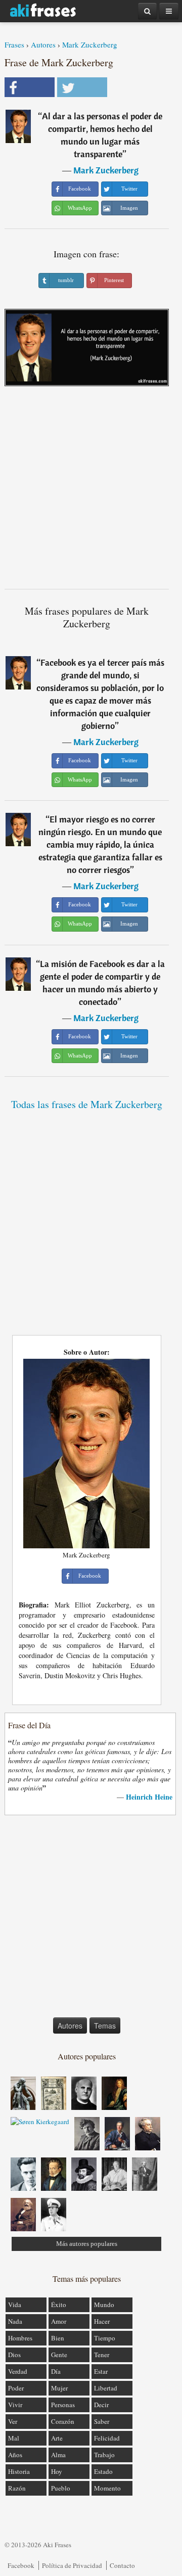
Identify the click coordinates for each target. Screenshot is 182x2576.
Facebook (21, 2565)
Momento (107, 2488)
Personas (63, 2405)
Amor (59, 2321)
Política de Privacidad (72, 2565)
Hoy (57, 2471)
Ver (13, 2421)
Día (56, 2371)
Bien (58, 2338)
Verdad (18, 2371)
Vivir (15, 2405)
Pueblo (61, 2488)
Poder (16, 2388)
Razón (17, 2488)
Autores (43, 44)
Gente (59, 2355)
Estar (101, 2371)
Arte (57, 2438)
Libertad (106, 2388)
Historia (19, 2471)
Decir (101, 2405)
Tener (102, 2355)
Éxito (59, 2305)
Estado (103, 2471)
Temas (105, 2026)
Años (15, 2455)
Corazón (63, 2421)
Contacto (122, 2565)
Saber (102, 2421)
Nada (15, 2321)
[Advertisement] (91, 491)
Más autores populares (87, 2244)
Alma (58, 2455)
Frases (14, 44)
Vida (15, 2305)
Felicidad (107, 2438)
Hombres (20, 2338)
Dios (14, 2355)
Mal (14, 2438)
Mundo (104, 2305)
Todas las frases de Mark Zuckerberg (87, 1104)
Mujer (59, 2388)
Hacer (102, 2321)
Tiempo (105, 2338)
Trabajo (104, 2455)
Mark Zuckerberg (90, 44)
